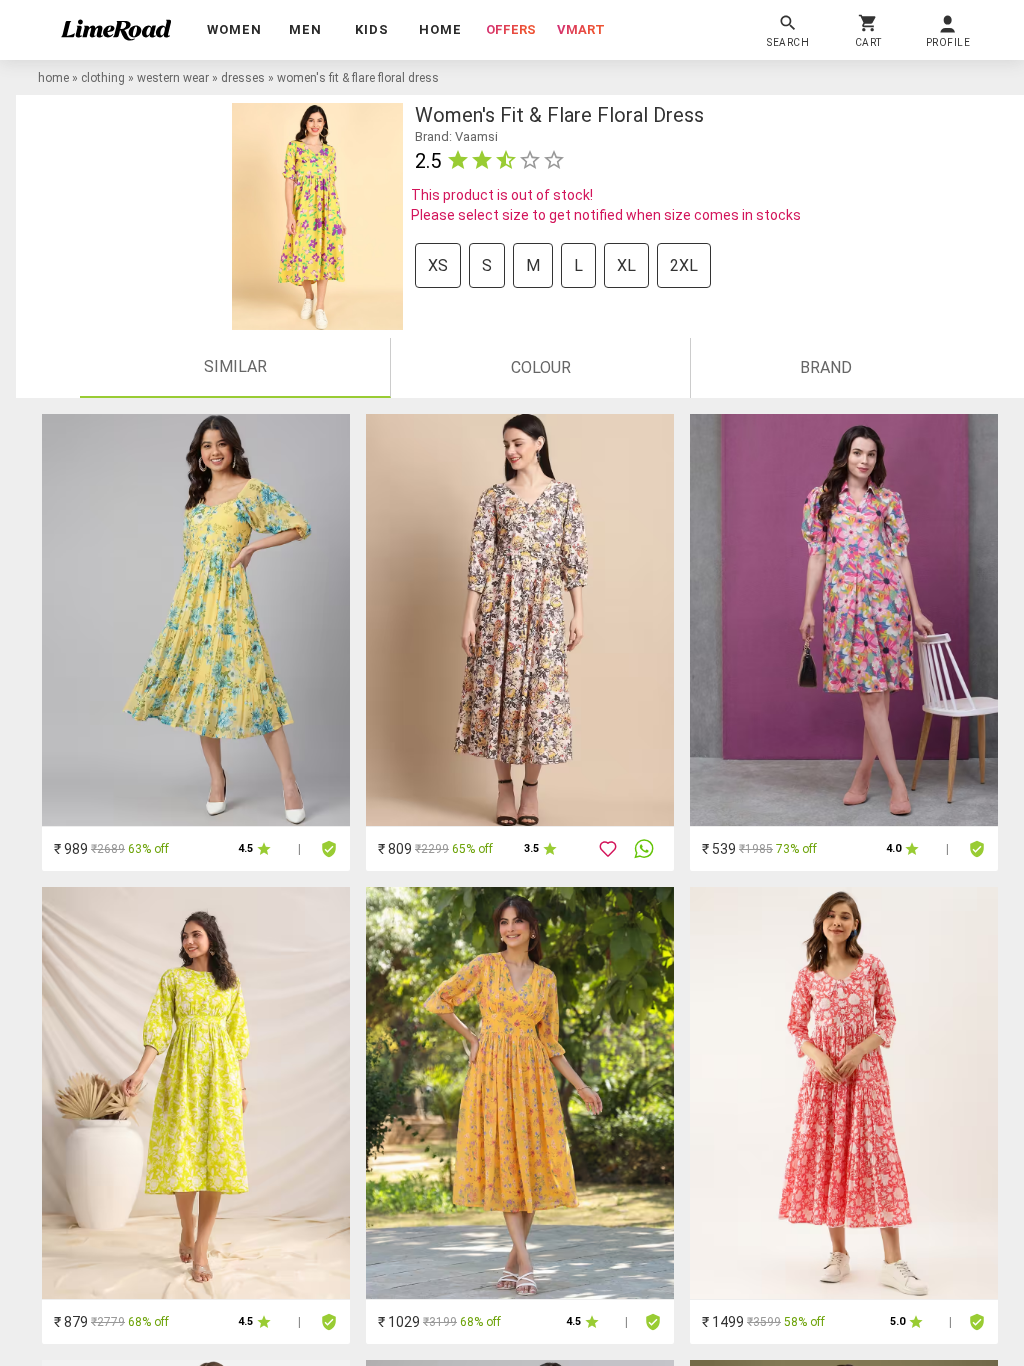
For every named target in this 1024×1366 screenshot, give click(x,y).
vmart (581, 29)
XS (438, 265)
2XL (684, 265)
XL (626, 265)
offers (511, 29)
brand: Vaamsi (456, 136)
